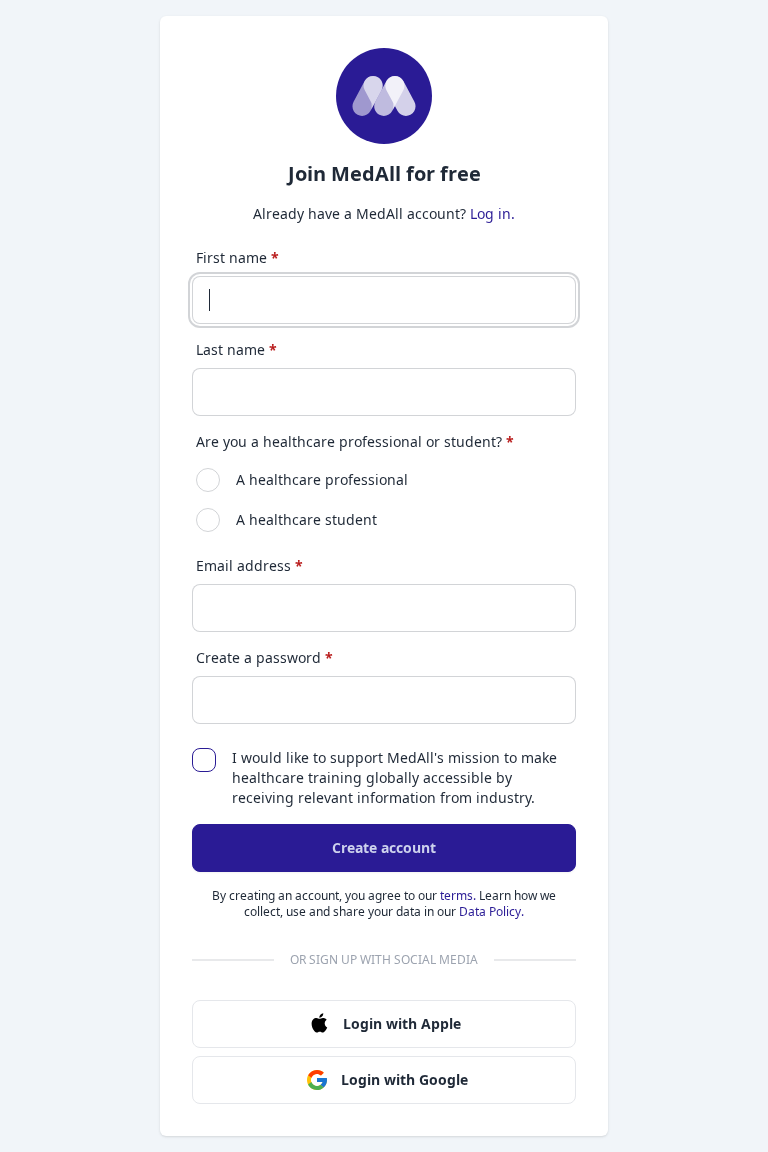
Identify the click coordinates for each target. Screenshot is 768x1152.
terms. (458, 895)
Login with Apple (402, 1023)
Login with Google (404, 1079)
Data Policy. (491, 911)
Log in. (492, 213)
